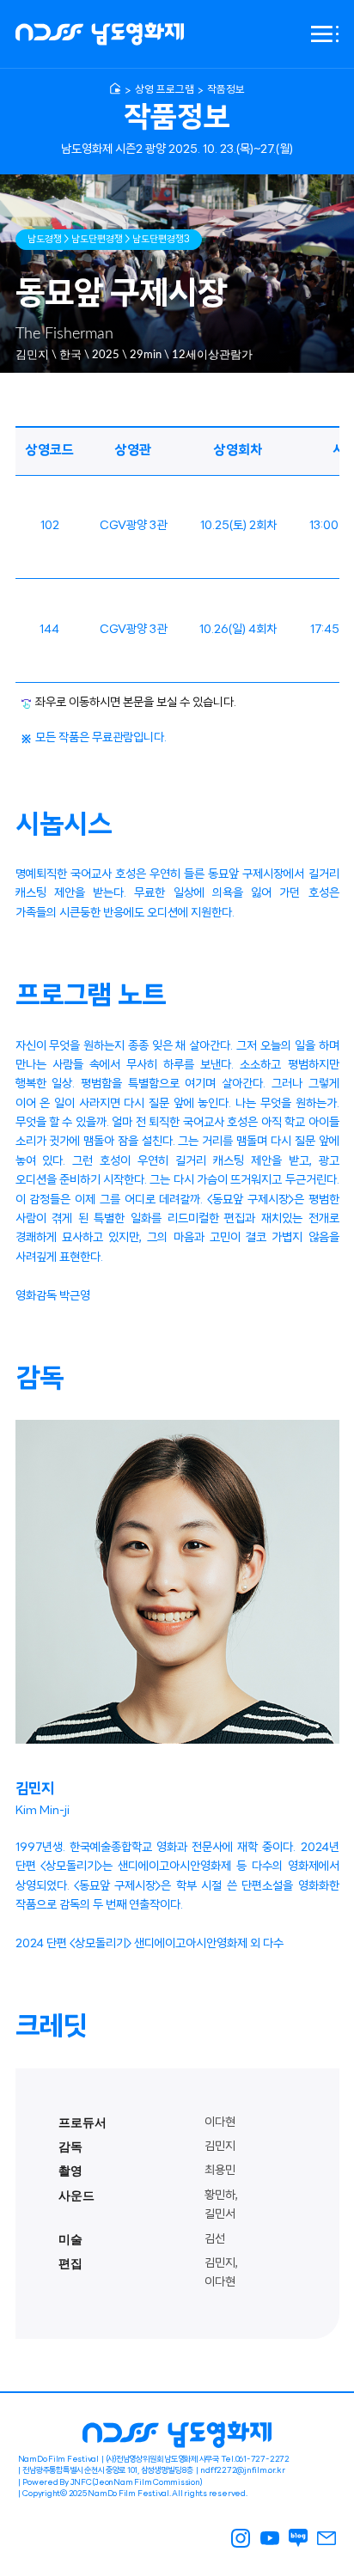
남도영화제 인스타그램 (241, 2538)
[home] (115, 88)
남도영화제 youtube (270, 2538)
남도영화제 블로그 (298, 2538)
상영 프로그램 (165, 90)
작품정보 (226, 90)
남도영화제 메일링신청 (327, 2538)
